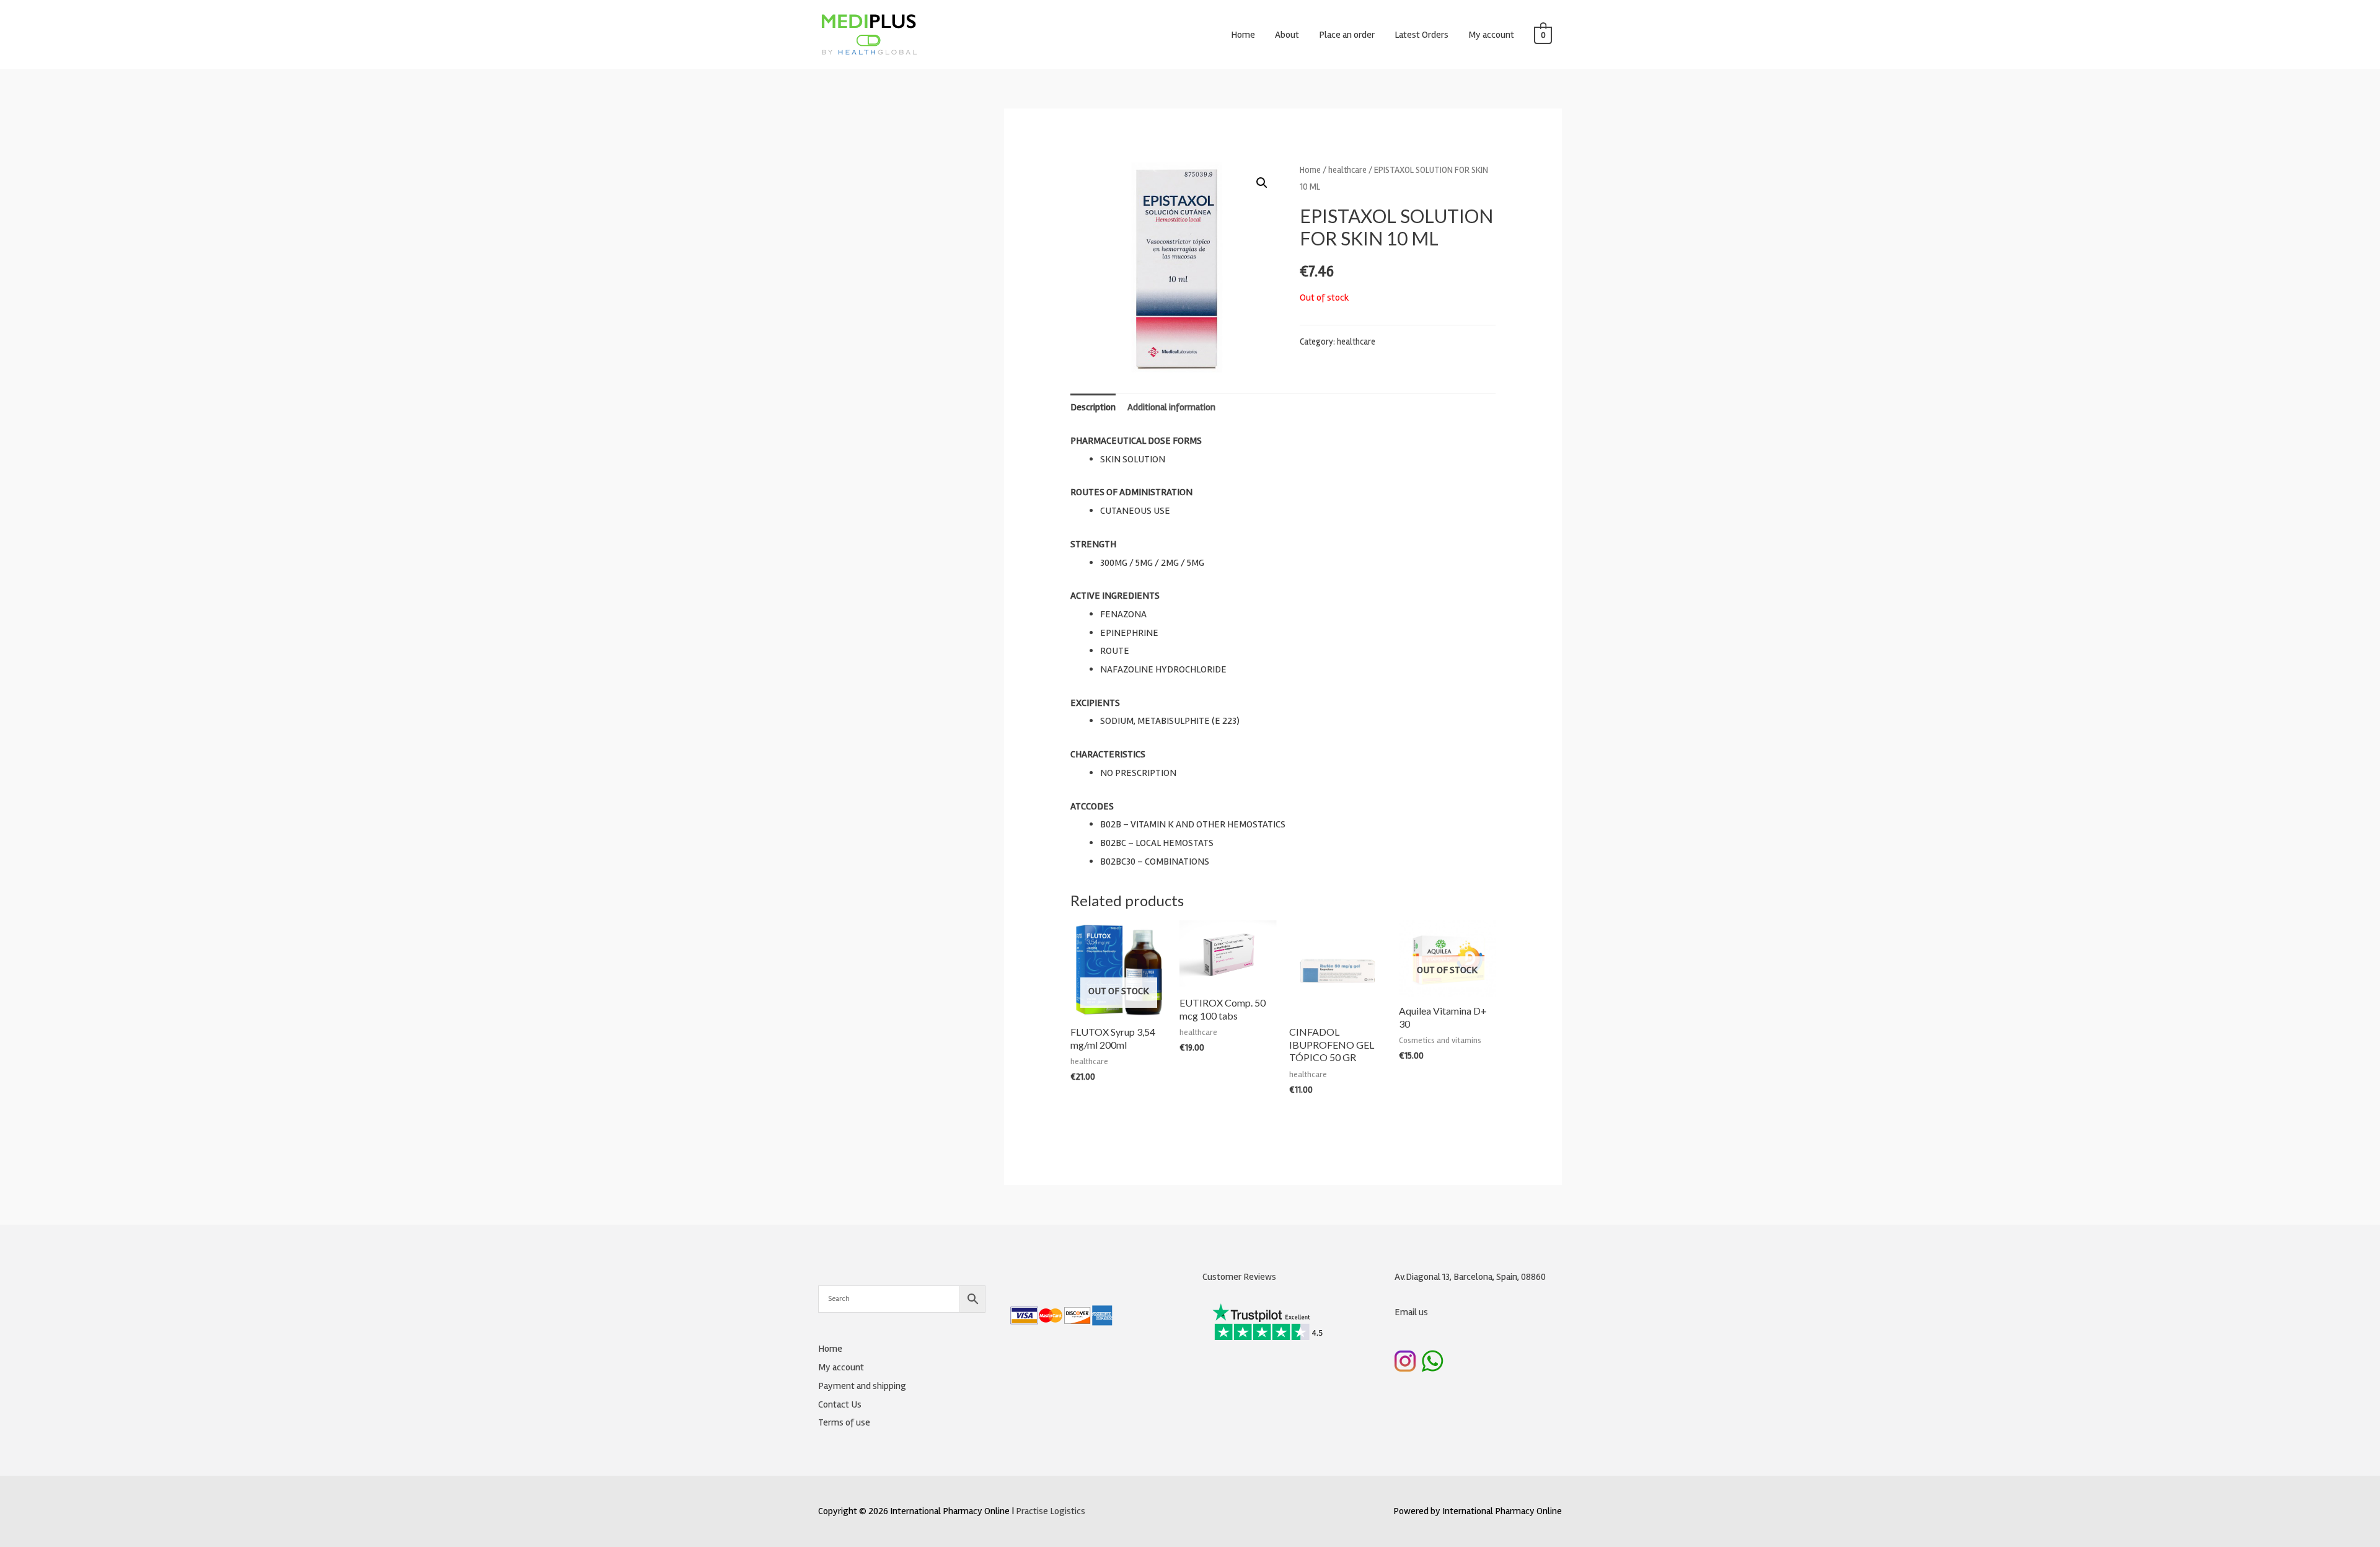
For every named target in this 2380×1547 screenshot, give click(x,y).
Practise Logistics (1051, 1511)
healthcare (1347, 170)
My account (1491, 35)
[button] (1262, 183)
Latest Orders (1421, 35)
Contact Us (840, 1404)
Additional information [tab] (1171, 407)
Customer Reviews (1239, 1277)
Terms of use (844, 1422)
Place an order (1347, 35)
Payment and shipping (862, 1386)
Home (1243, 35)
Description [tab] (1093, 407)
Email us (1411, 1312)
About (1287, 35)
